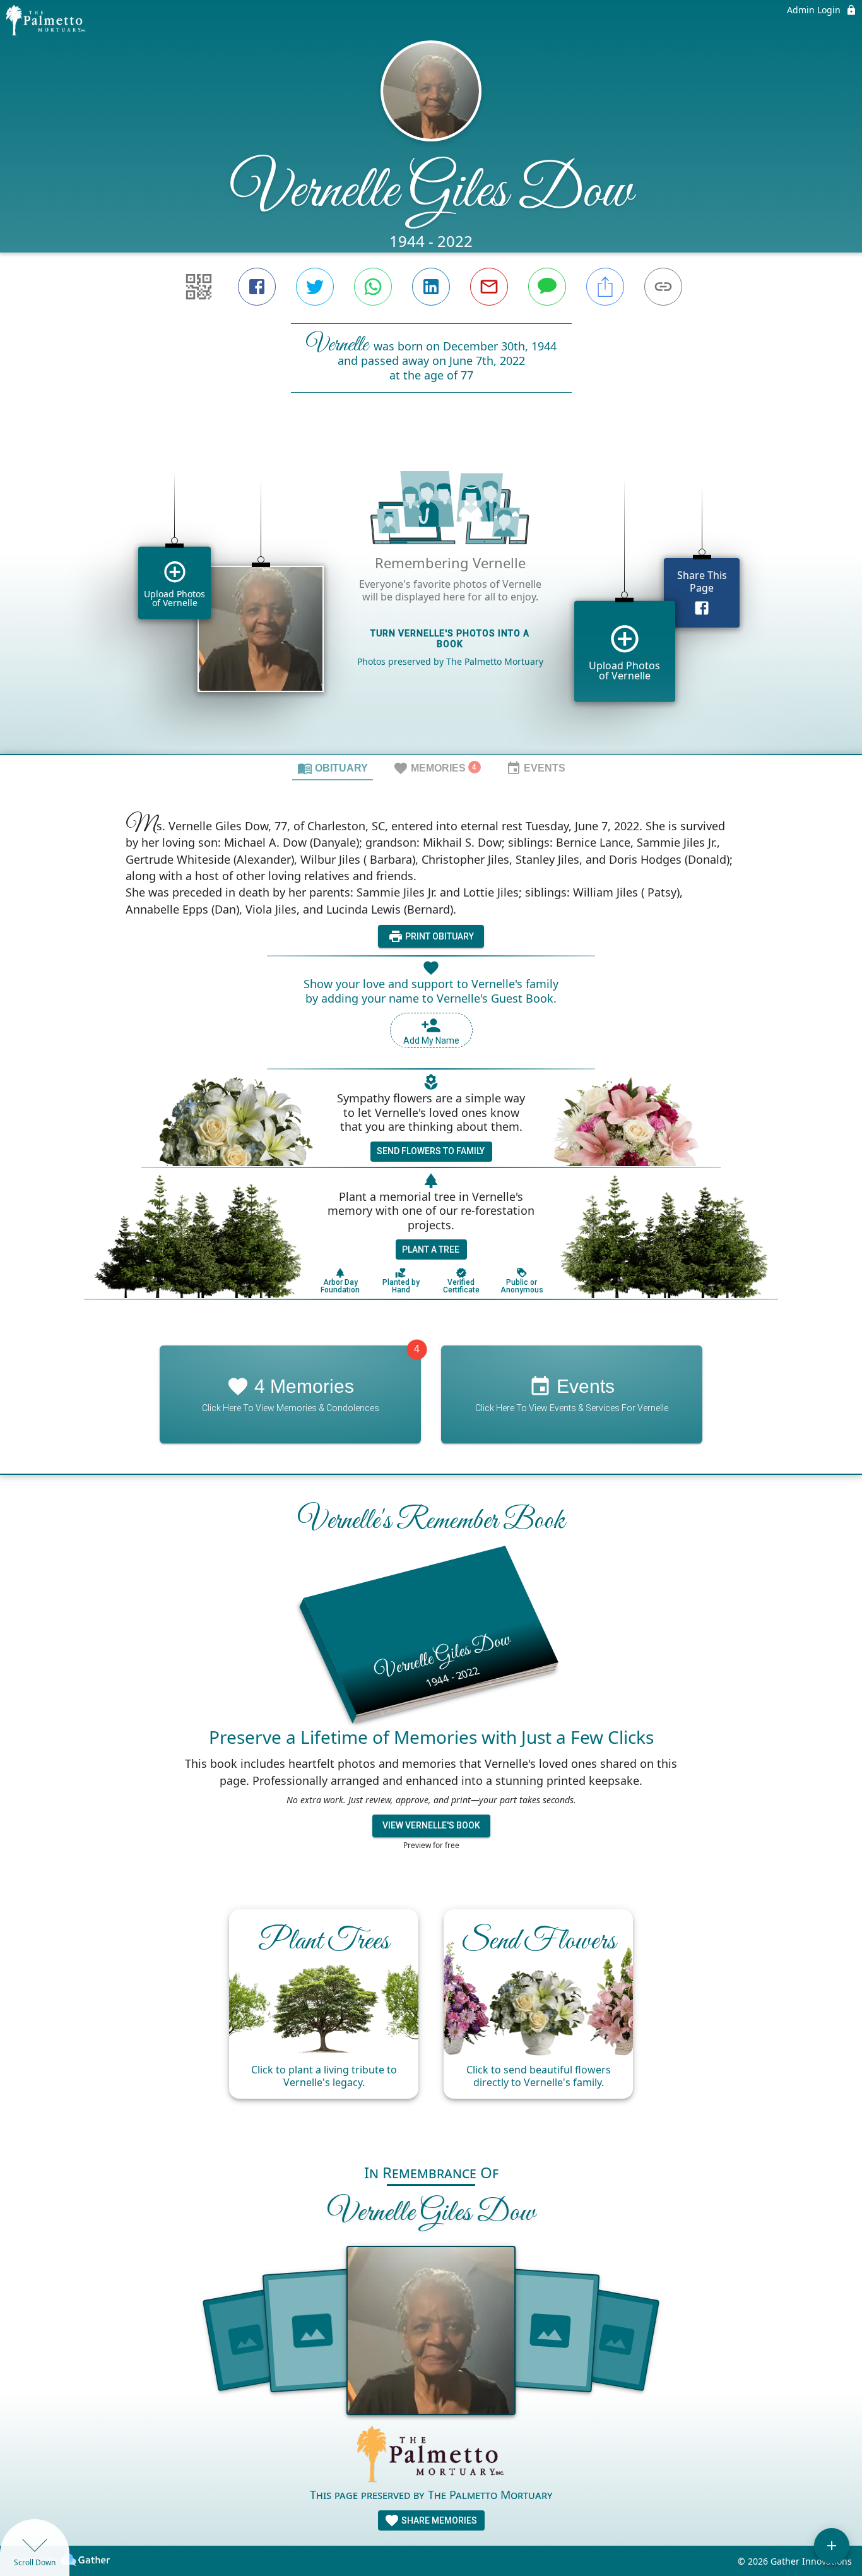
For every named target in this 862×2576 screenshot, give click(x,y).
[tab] (333, 768)
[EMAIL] (489, 287)
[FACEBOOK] (257, 287)
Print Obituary (439, 936)
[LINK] (663, 287)
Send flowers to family (431, 1151)
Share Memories (438, 2520)
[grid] (431, 595)
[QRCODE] (199, 287)
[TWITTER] (315, 287)
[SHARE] (605, 287)
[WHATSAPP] (373, 287)
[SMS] (547, 287)
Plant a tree (431, 1249)
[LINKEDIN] (431, 287)
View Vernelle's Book (431, 1825)
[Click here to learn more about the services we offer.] (431, 2456)
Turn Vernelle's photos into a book (450, 639)
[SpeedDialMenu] (832, 2546)
